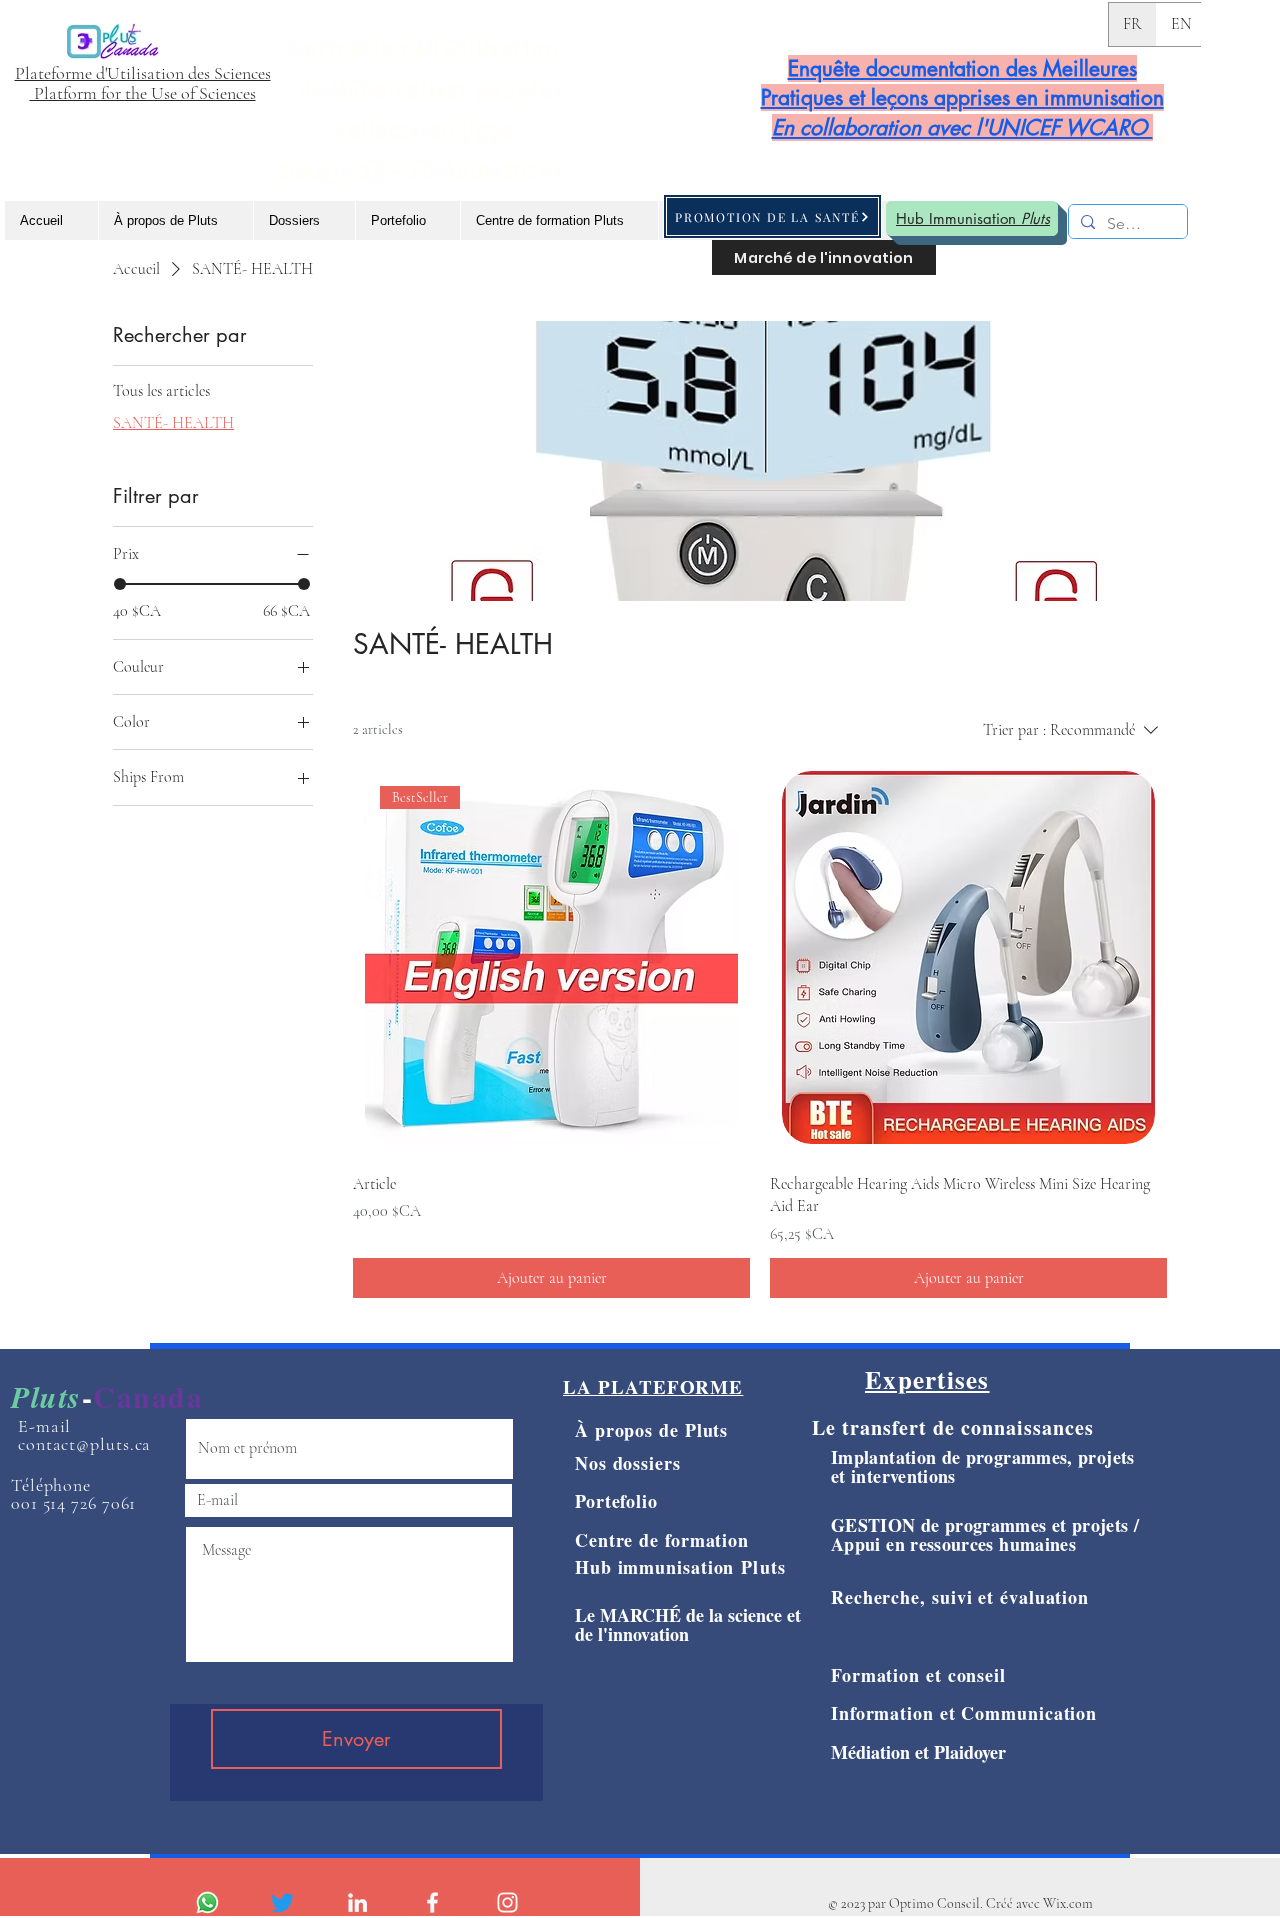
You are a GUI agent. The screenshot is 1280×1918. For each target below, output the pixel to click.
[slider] (120, 584)
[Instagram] (507, 1902)
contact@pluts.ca (84, 1444)
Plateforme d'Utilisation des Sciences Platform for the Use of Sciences (143, 83)
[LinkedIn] (357, 1902)
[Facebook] (432, 1902)
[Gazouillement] (282, 1902)
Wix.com (1068, 1903)
